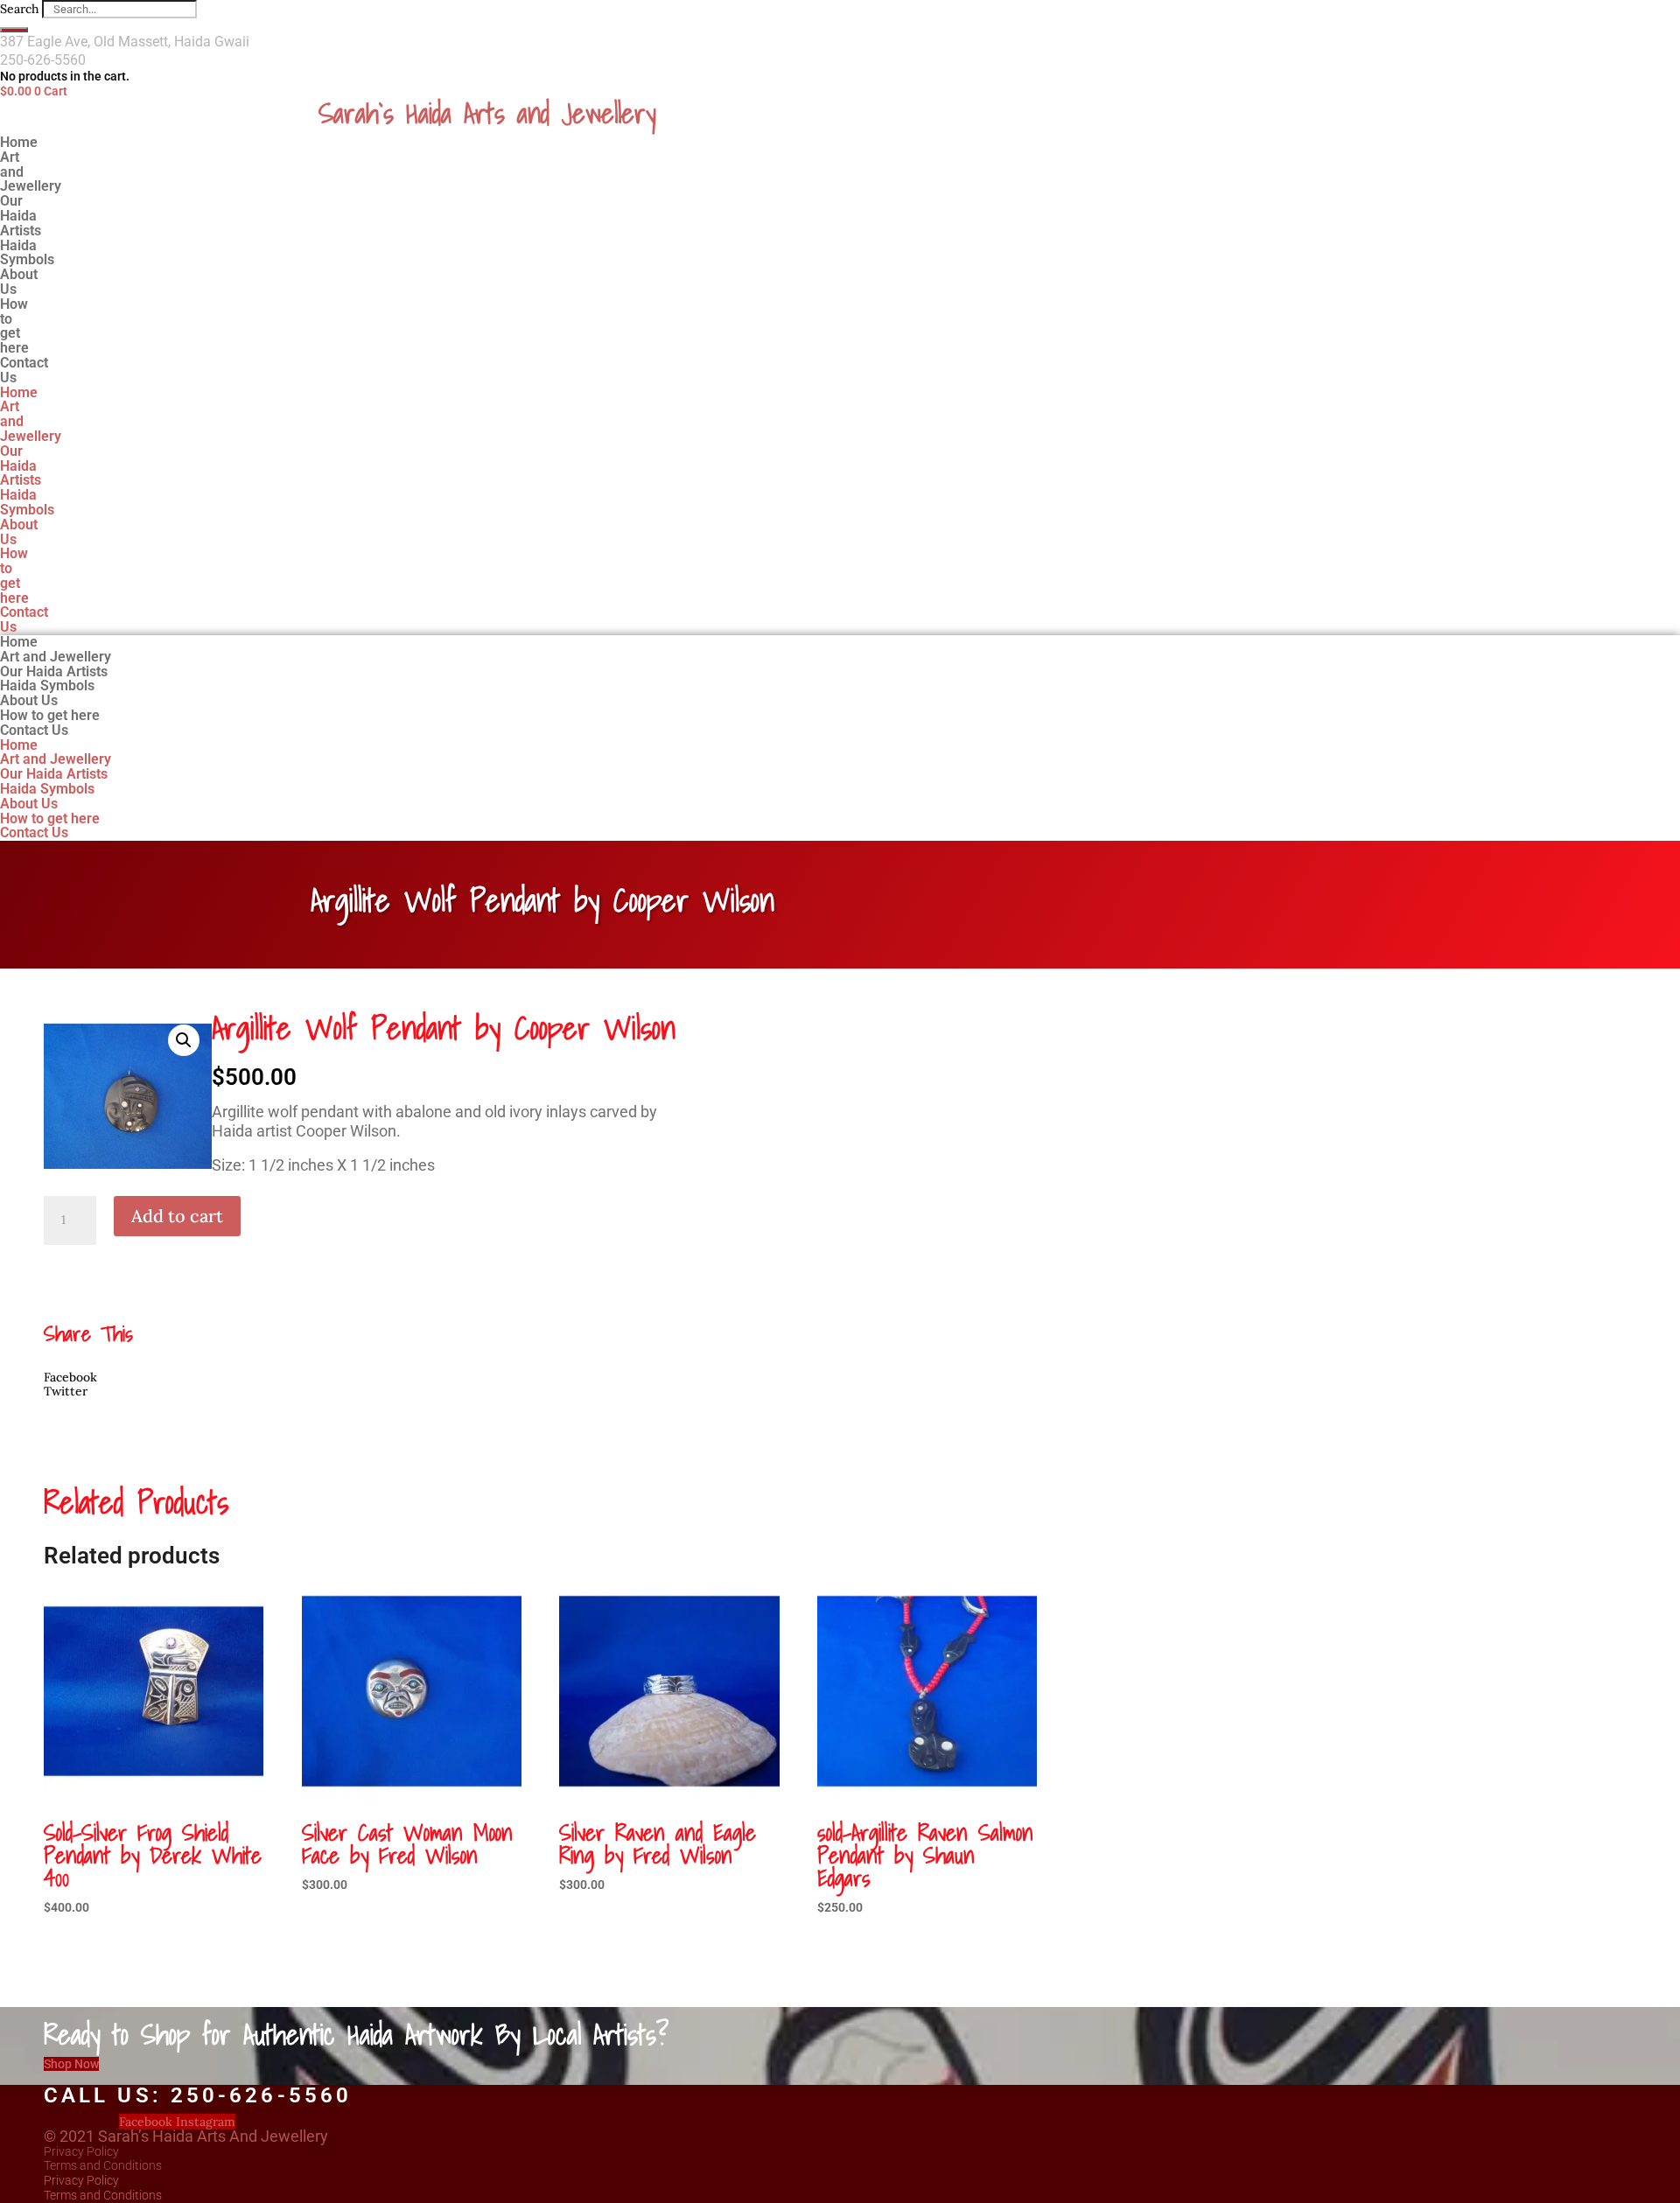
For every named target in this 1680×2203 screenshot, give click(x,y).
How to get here (14, 326)
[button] (184, 1040)
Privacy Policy (81, 2151)
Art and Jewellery (31, 172)
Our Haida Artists (21, 466)
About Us (19, 532)
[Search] (14, 30)
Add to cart (177, 1216)
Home (19, 392)
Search (19, 9)
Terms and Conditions (103, 2165)
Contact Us (24, 370)
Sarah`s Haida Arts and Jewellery (487, 113)
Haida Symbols (27, 502)
